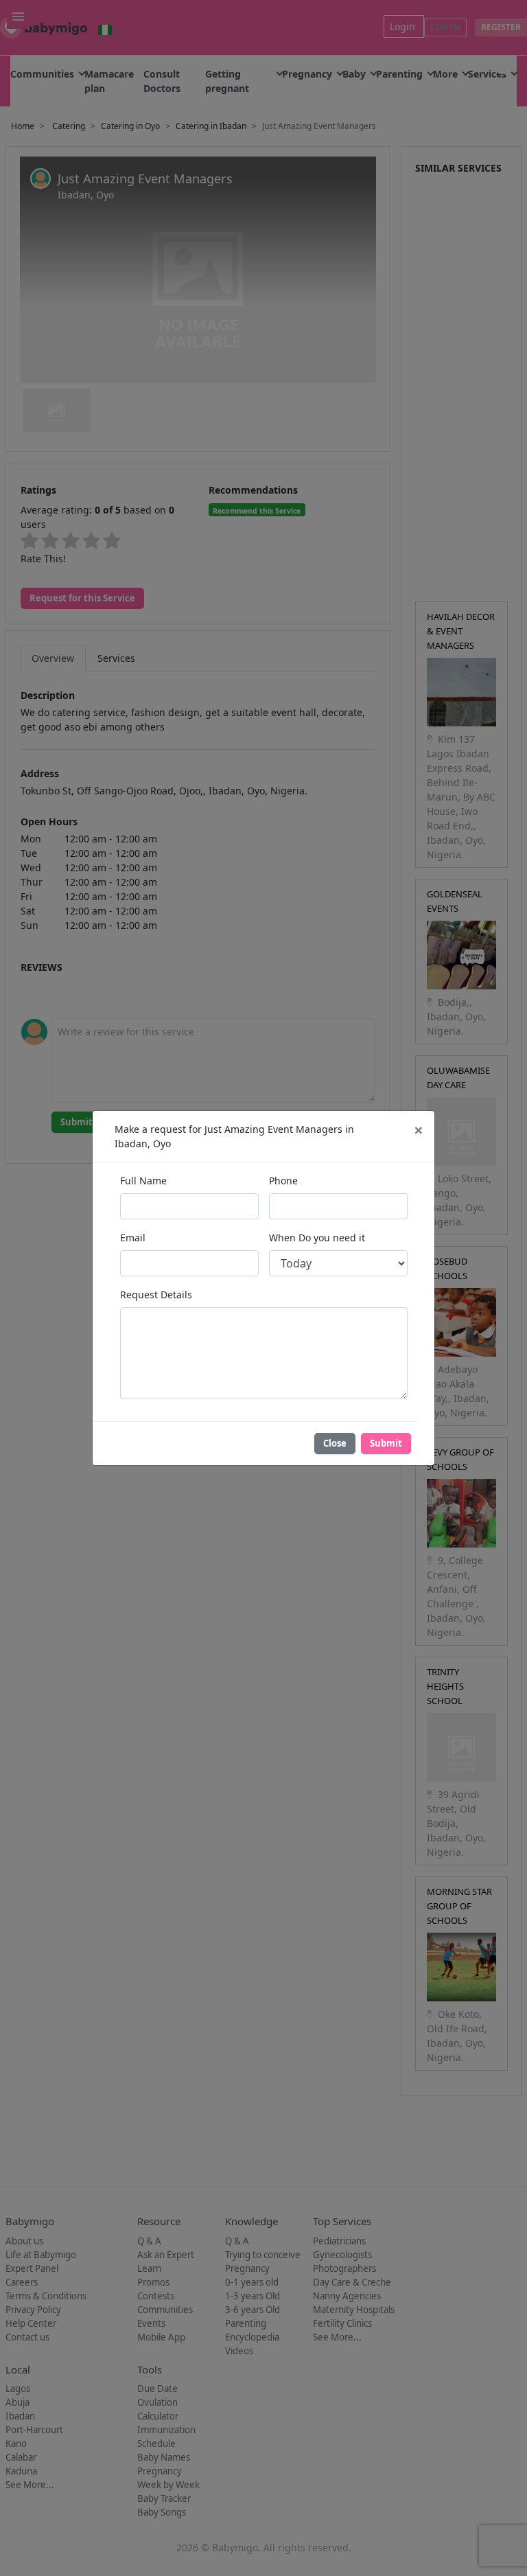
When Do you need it (317, 1238)
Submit (386, 1443)
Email (133, 1238)
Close (335, 1443)
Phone (283, 1181)
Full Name (143, 1181)
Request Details (156, 1295)
